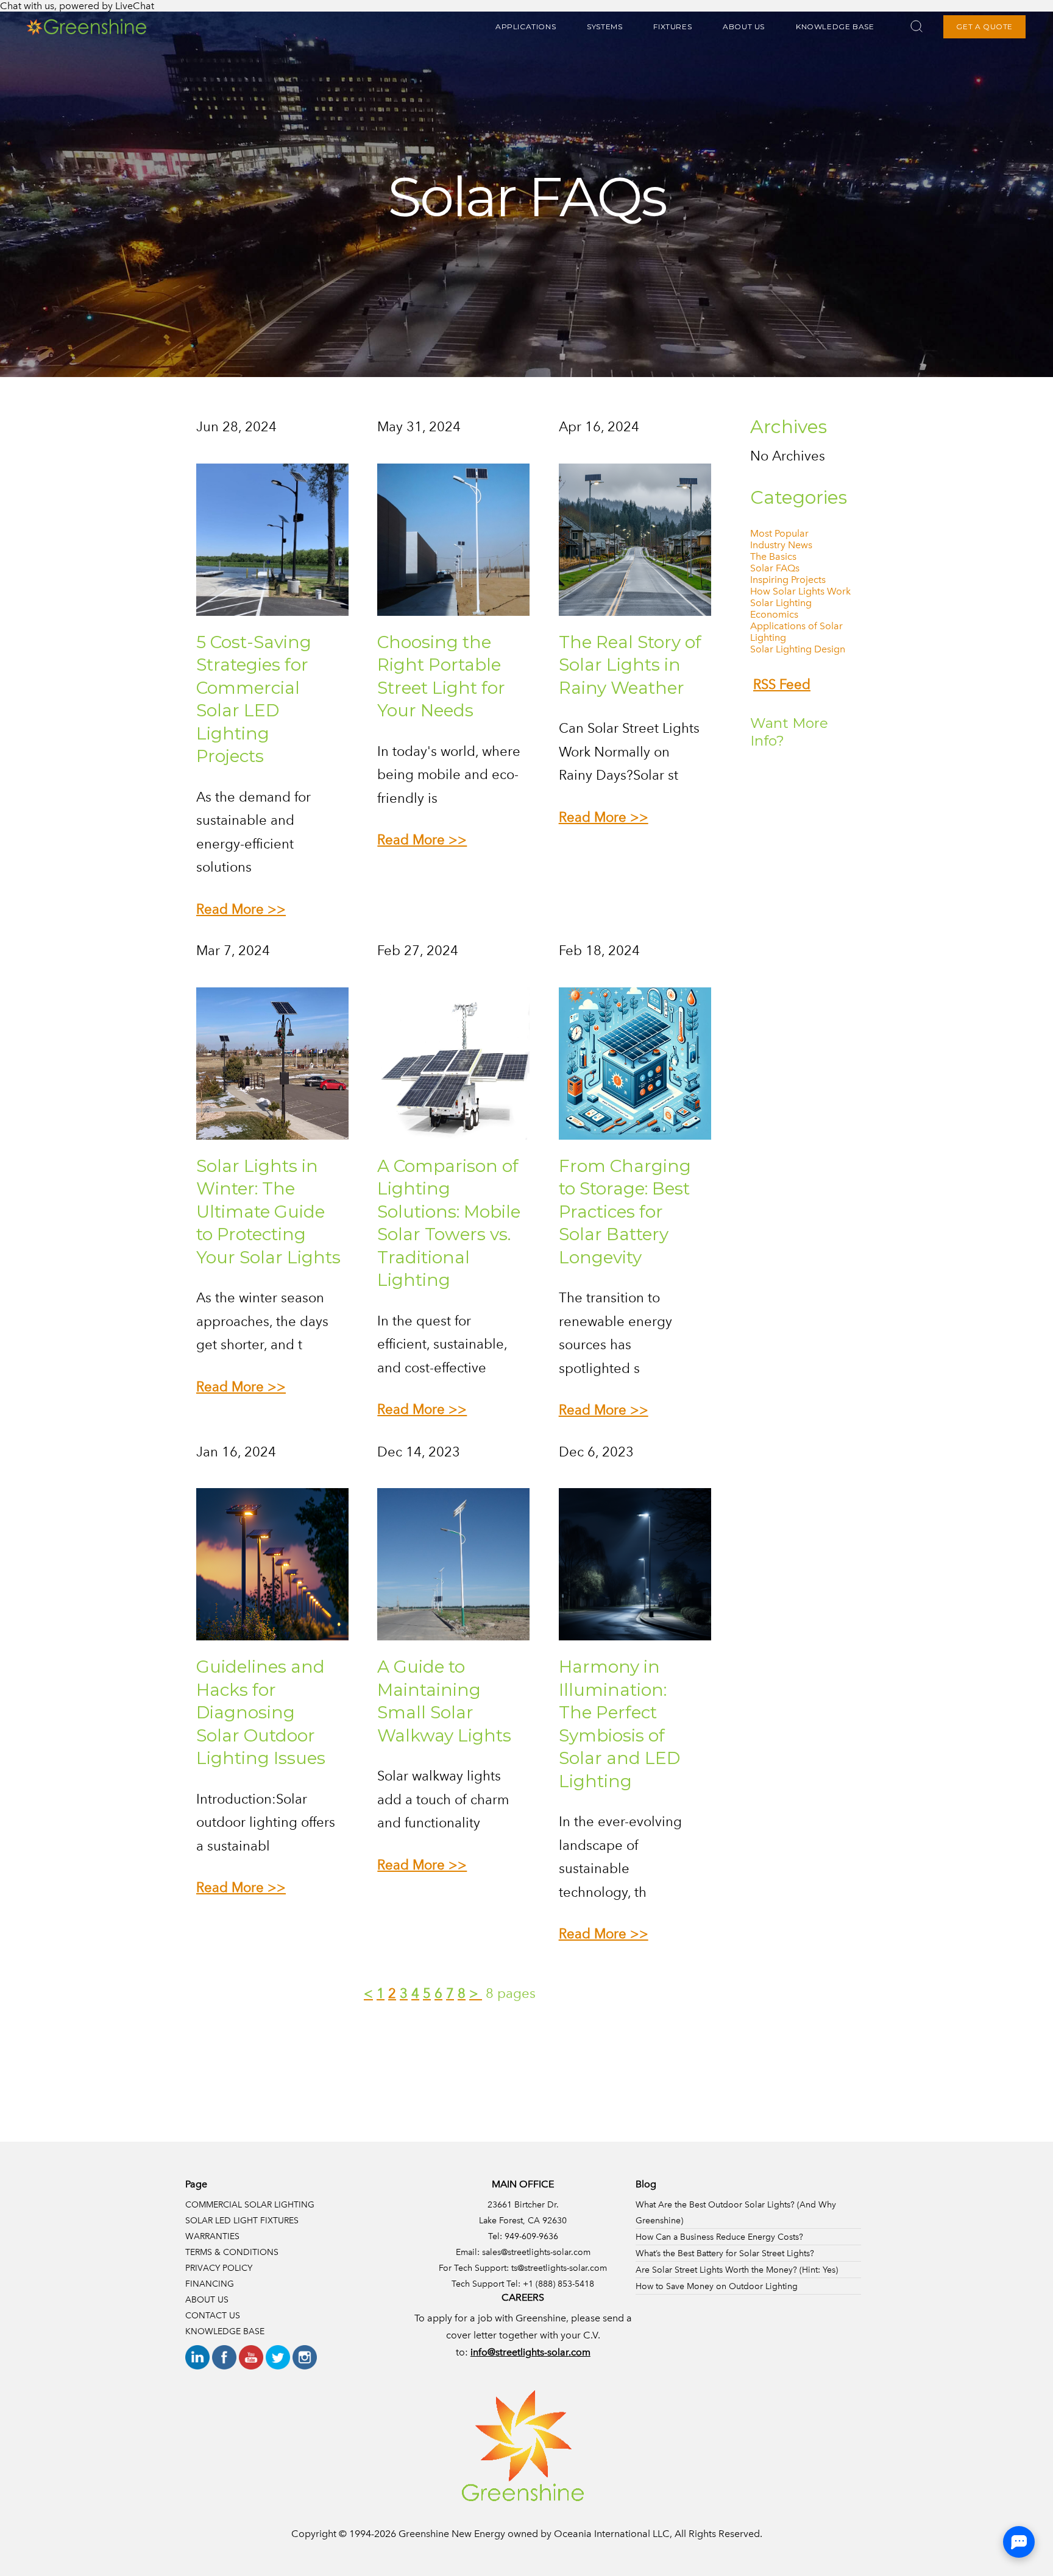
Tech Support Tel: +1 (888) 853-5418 (523, 2284)
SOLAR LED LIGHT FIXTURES (242, 2220)
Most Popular (779, 533)
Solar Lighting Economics (781, 609)
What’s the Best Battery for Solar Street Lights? (725, 2253)
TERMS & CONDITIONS (232, 2252)
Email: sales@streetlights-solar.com (523, 2252)
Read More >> (241, 909)
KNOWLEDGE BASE (835, 26)
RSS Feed (782, 684)
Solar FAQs (775, 568)
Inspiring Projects (788, 580)
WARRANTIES (212, 2236)
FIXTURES (672, 26)
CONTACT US (213, 2315)
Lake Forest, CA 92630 (523, 2220)
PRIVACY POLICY (219, 2268)
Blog (646, 2184)
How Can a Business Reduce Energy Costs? (719, 2237)
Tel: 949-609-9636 (523, 2236)
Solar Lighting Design (798, 649)
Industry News (781, 545)
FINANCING (210, 2284)
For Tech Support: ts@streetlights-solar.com (523, 2268)
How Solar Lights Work (800, 591)
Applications (526, 26)
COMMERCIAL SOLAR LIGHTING (250, 2204)
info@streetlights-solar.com (530, 2352)
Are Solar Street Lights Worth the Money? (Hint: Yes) (737, 2270)
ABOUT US (744, 26)
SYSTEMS (604, 26)
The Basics (773, 556)
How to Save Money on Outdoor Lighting (717, 2286)
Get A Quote (984, 26)
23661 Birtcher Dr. (523, 2204)
